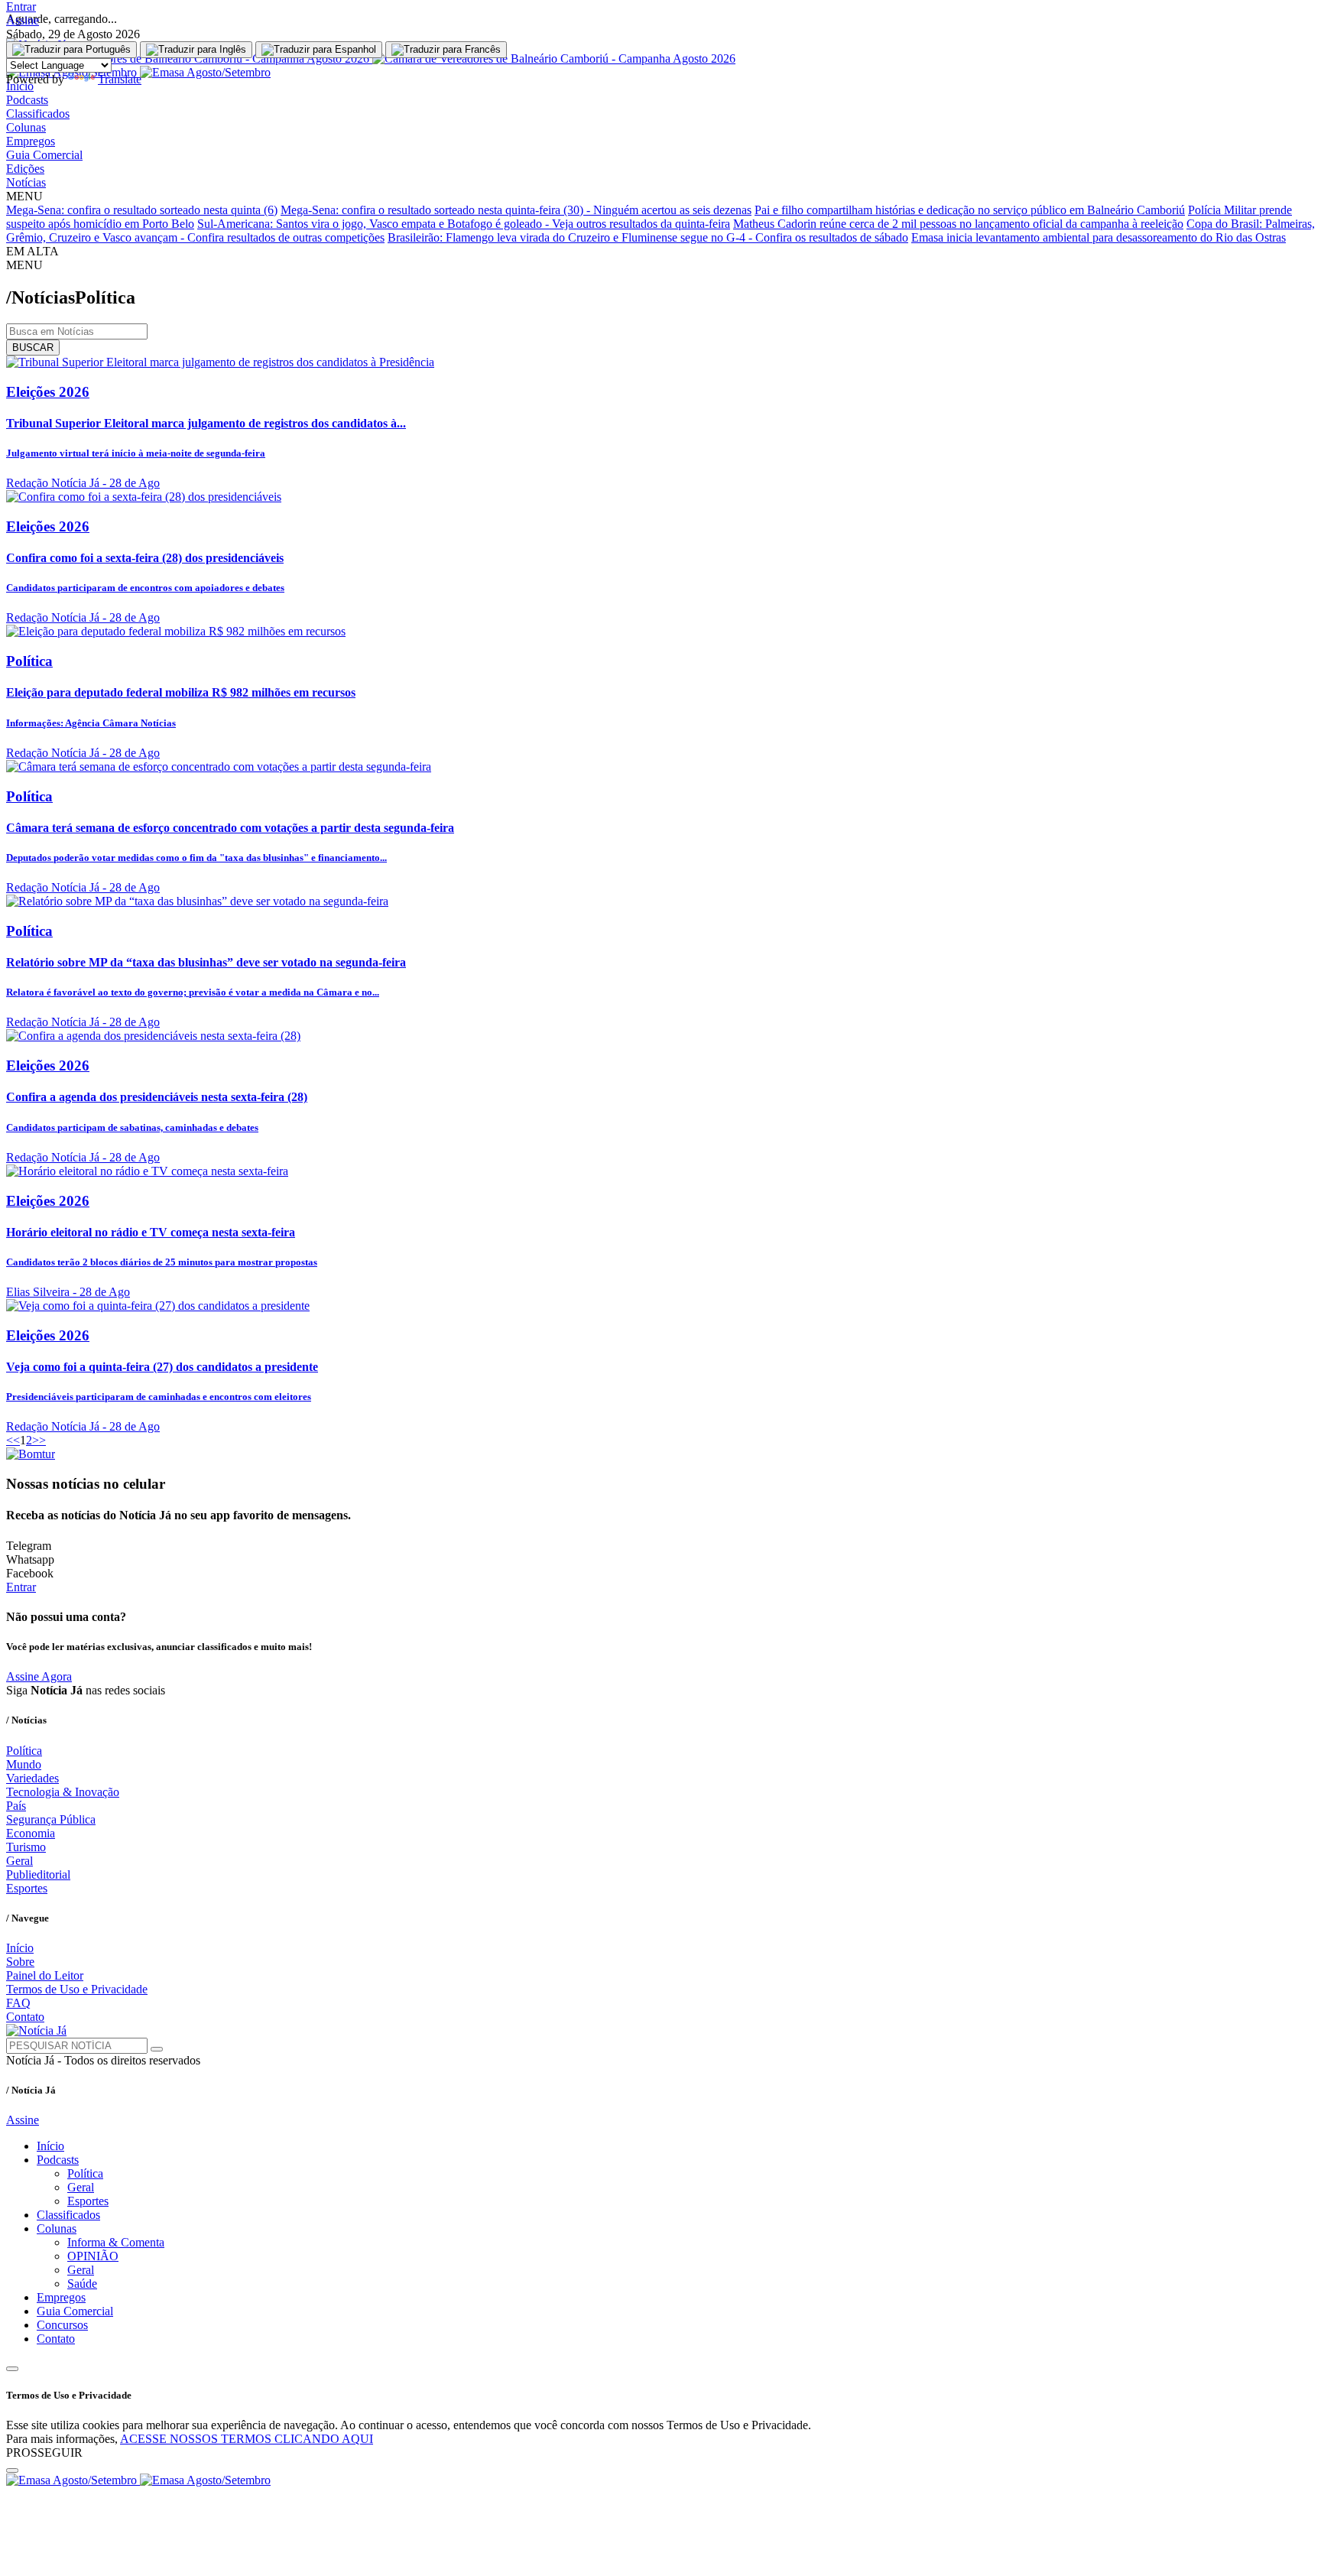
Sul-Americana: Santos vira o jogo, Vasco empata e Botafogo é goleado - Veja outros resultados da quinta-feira (464, 224)
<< (13, 1440)
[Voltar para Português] (71, 50)
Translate (120, 79)
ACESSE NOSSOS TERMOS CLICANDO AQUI (247, 2439)
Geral (19, 1861)
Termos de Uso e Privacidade (77, 1989)
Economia (31, 1833)
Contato (25, 2017)
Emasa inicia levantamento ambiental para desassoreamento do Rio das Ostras (1099, 237)
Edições (25, 169)
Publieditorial (38, 1874)
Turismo (26, 1847)
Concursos (62, 2325)
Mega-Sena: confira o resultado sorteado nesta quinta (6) (142, 210)
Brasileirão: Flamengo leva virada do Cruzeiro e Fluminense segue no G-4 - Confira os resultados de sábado (648, 237)
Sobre (20, 1962)
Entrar (21, 6)
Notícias (26, 182)
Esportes (27, 1888)
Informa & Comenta (116, 2242)
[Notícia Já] (36, 2030)
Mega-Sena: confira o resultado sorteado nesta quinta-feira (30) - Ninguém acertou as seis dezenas (516, 210)
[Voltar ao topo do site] (12, 2369)
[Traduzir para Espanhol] (319, 50)
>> (39, 1440)
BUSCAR (33, 348)
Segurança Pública (51, 1819)
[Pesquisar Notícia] (157, 2049)
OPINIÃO (93, 2256)
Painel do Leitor (45, 1975)
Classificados (38, 114)
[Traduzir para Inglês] (196, 50)
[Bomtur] (31, 1454)
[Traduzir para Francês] (446, 50)
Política (24, 1751)
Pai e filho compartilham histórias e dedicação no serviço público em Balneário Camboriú (970, 210)
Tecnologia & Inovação (63, 1792)
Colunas (26, 127)
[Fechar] (12, 2470)
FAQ (18, 2003)
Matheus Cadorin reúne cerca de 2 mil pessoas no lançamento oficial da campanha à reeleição (958, 224)
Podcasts (27, 100)
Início (20, 1948)
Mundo (24, 1764)
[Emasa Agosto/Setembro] (138, 2480)
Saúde (82, 2284)
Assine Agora (39, 1676)
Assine (23, 20)
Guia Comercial (44, 155)
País (16, 1806)
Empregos (31, 141)
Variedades (32, 1778)
